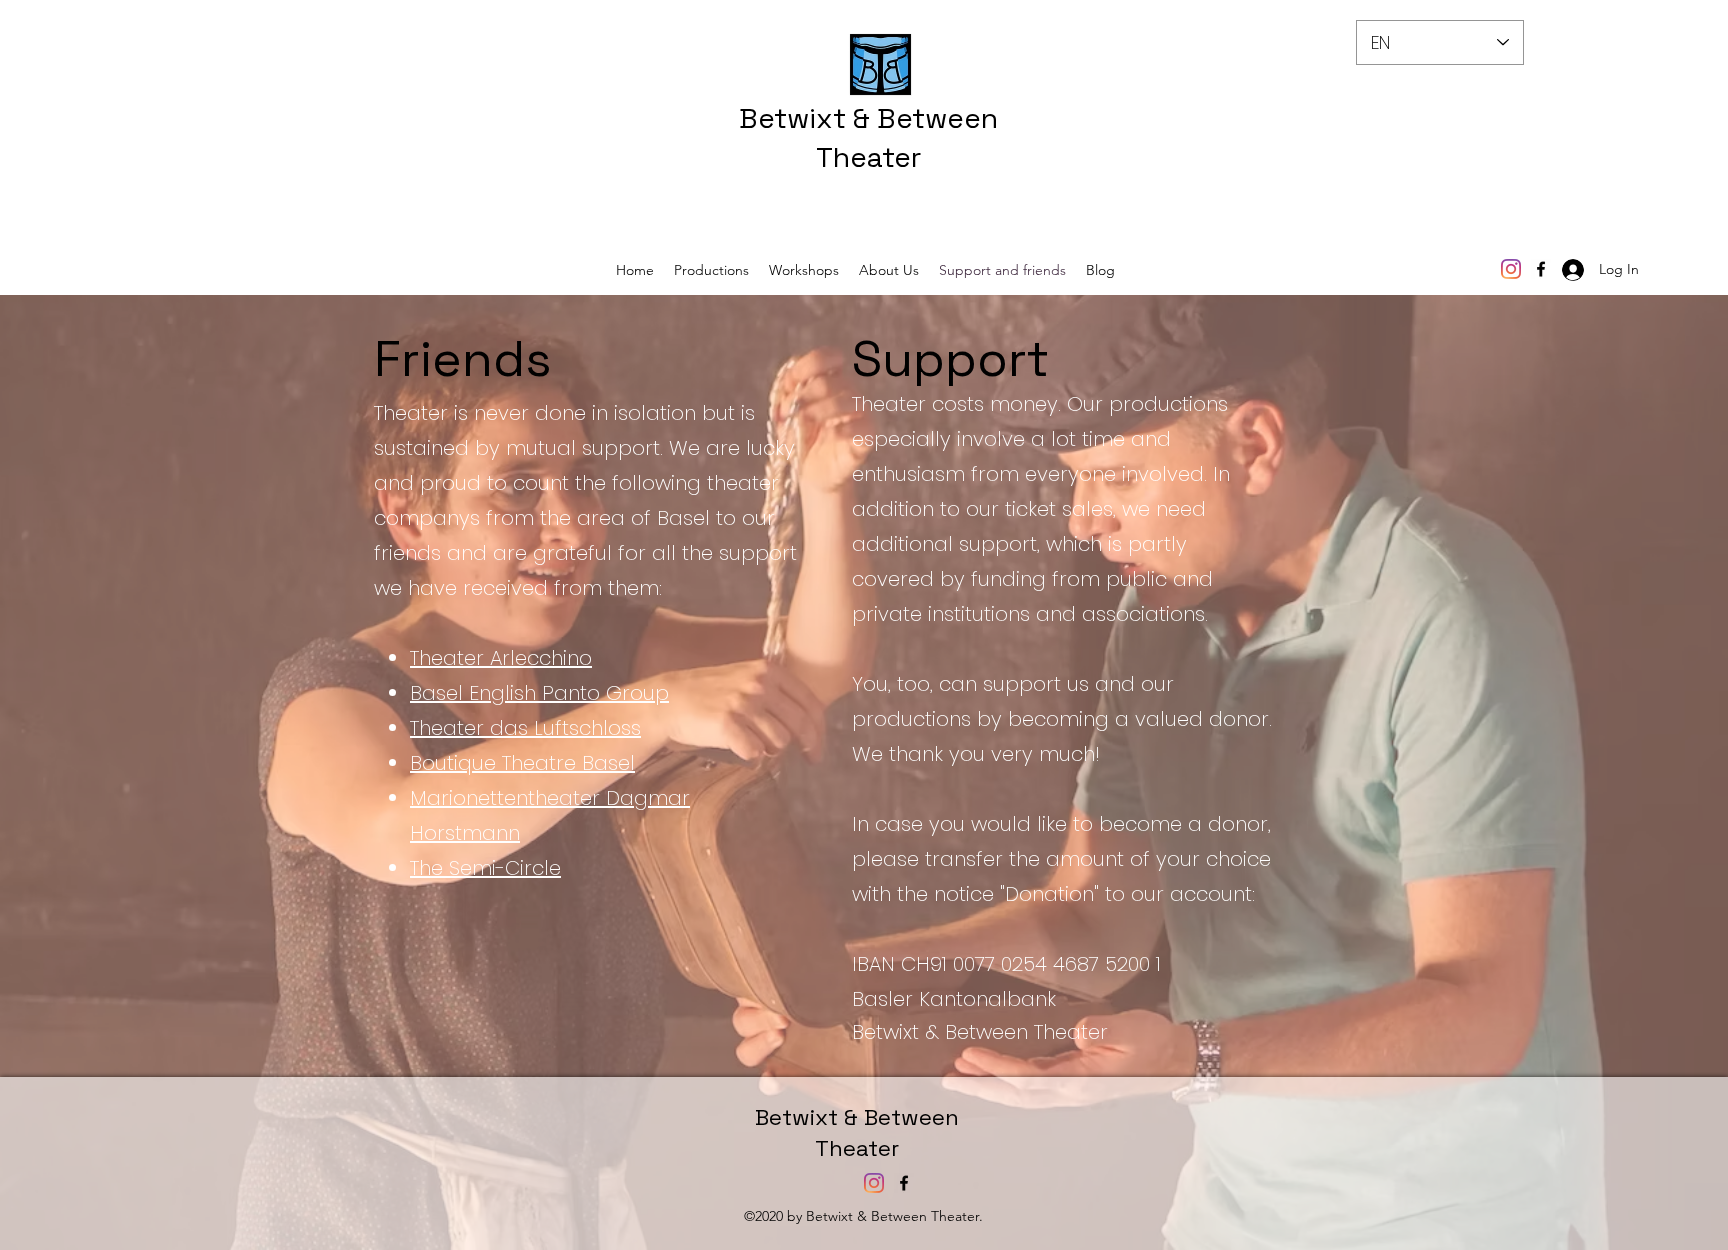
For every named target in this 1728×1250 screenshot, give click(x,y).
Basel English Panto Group (539, 693)
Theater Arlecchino (501, 658)
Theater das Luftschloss (525, 728)
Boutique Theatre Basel (522, 763)
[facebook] (1541, 269)
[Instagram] (1511, 269)
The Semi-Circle (485, 868)
